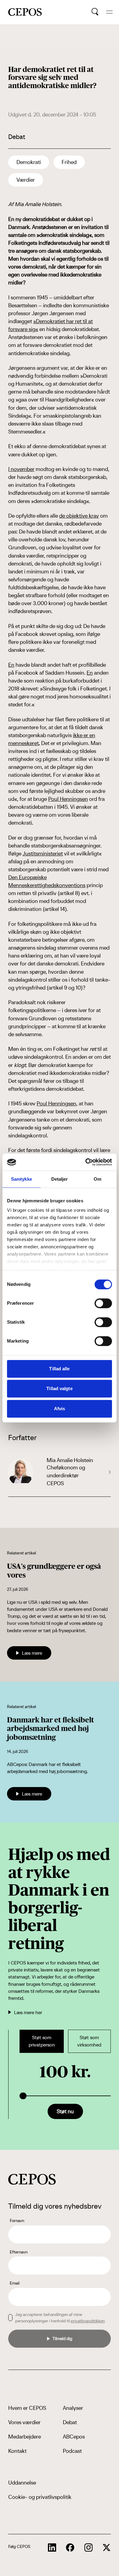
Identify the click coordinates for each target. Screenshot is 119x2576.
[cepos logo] (32, 2179)
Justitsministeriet (43, 853)
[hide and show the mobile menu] (109, 12)
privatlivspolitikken (88, 2321)
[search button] (95, 12)
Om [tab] (97, 1179)
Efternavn (19, 2252)
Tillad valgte (59, 1388)
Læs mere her (28, 2012)
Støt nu (65, 2111)
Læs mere (32, 1653)
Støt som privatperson (42, 2041)
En (11, 665)
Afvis (60, 1409)
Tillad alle (59, 1369)
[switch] (103, 1303)
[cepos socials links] (52, 2548)
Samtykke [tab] (22, 1179)
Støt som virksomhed (89, 2041)
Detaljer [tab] (60, 1179)
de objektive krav (79, 516)
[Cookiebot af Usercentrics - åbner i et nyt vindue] (86, 1162)
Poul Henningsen (68, 799)
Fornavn (17, 2221)
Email (15, 2283)
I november (21, 469)
